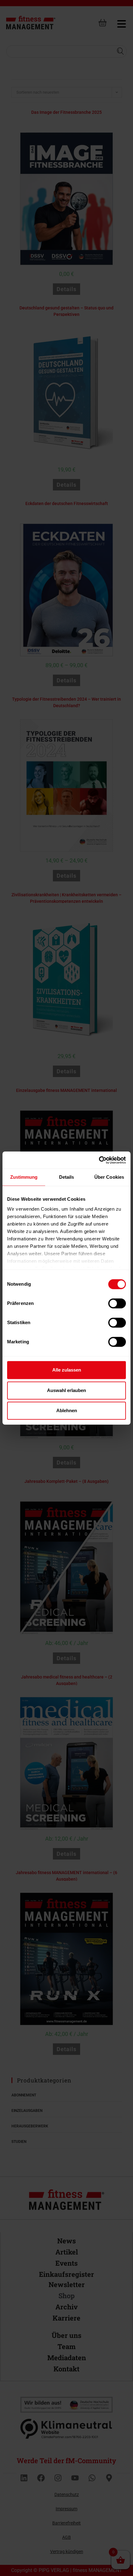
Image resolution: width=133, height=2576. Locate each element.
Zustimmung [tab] (24, 1177)
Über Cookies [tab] (109, 1177)
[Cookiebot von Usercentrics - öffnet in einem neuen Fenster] (99, 1160)
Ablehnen (67, 1410)
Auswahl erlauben (66, 1390)
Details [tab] (67, 1177)
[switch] (117, 1303)
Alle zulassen (67, 1370)
